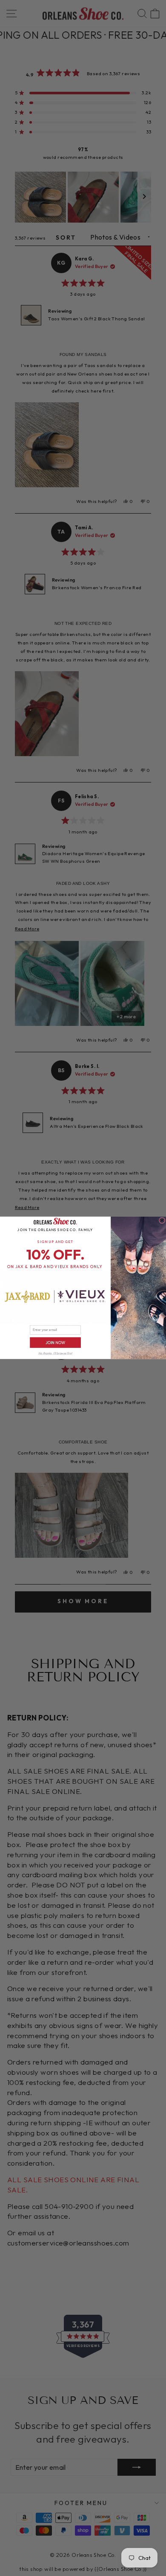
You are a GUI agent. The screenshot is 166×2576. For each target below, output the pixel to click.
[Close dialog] (162, 1220)
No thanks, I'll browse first (55, 1354)
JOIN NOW (55, 1343)
